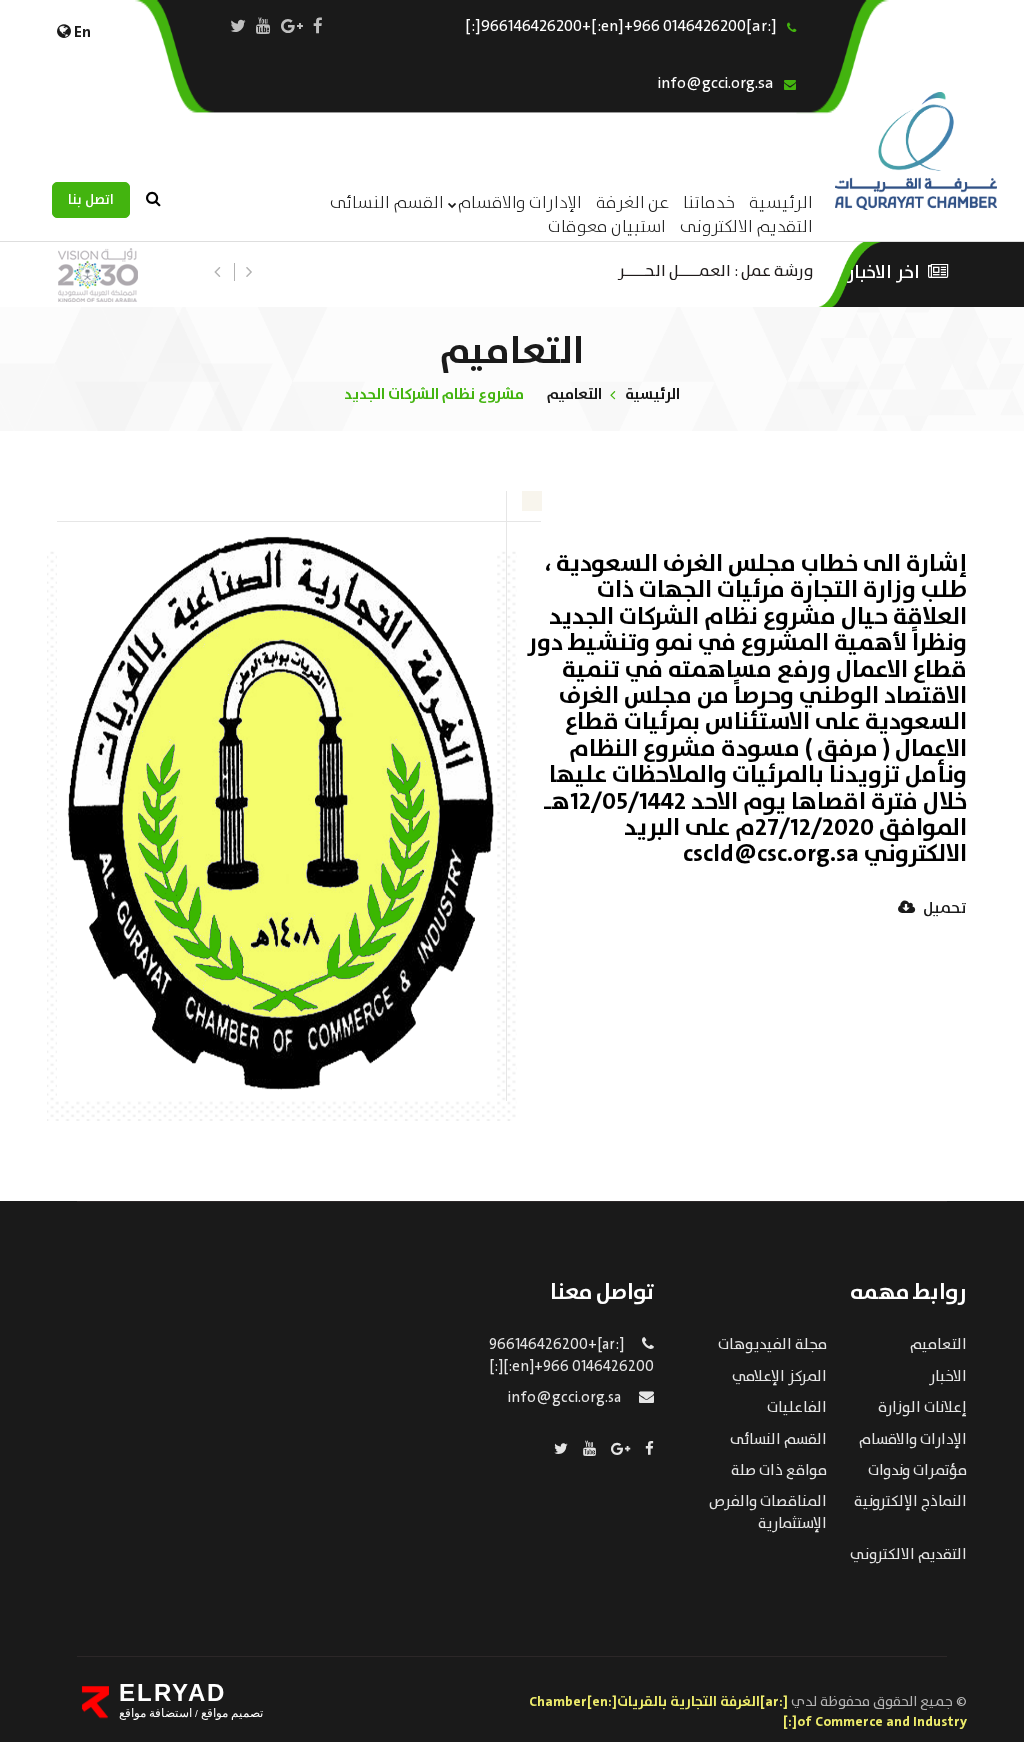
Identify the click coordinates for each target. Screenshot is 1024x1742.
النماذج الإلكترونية (910, 1502)
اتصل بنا (91, 200)
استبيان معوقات (607, 227)
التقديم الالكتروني (908, 1555)
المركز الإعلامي (779, 1377)
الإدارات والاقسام (520, 203)
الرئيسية (652, 394)
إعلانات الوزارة (922, 1408)
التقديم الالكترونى (746, 227)
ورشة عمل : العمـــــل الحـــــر (716, 269)
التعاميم (574, 394)
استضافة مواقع (155, 1713)
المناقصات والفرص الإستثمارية (768, 1512)
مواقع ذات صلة (779, 1471)
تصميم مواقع (230, 1713)
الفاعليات (797, 1408)
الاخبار (948, 1377)
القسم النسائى (387, 203)
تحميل (943, 909)
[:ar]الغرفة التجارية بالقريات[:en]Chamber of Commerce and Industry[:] (748, 1712)
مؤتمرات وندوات (917, 1471)
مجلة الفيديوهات (772, 1345)
